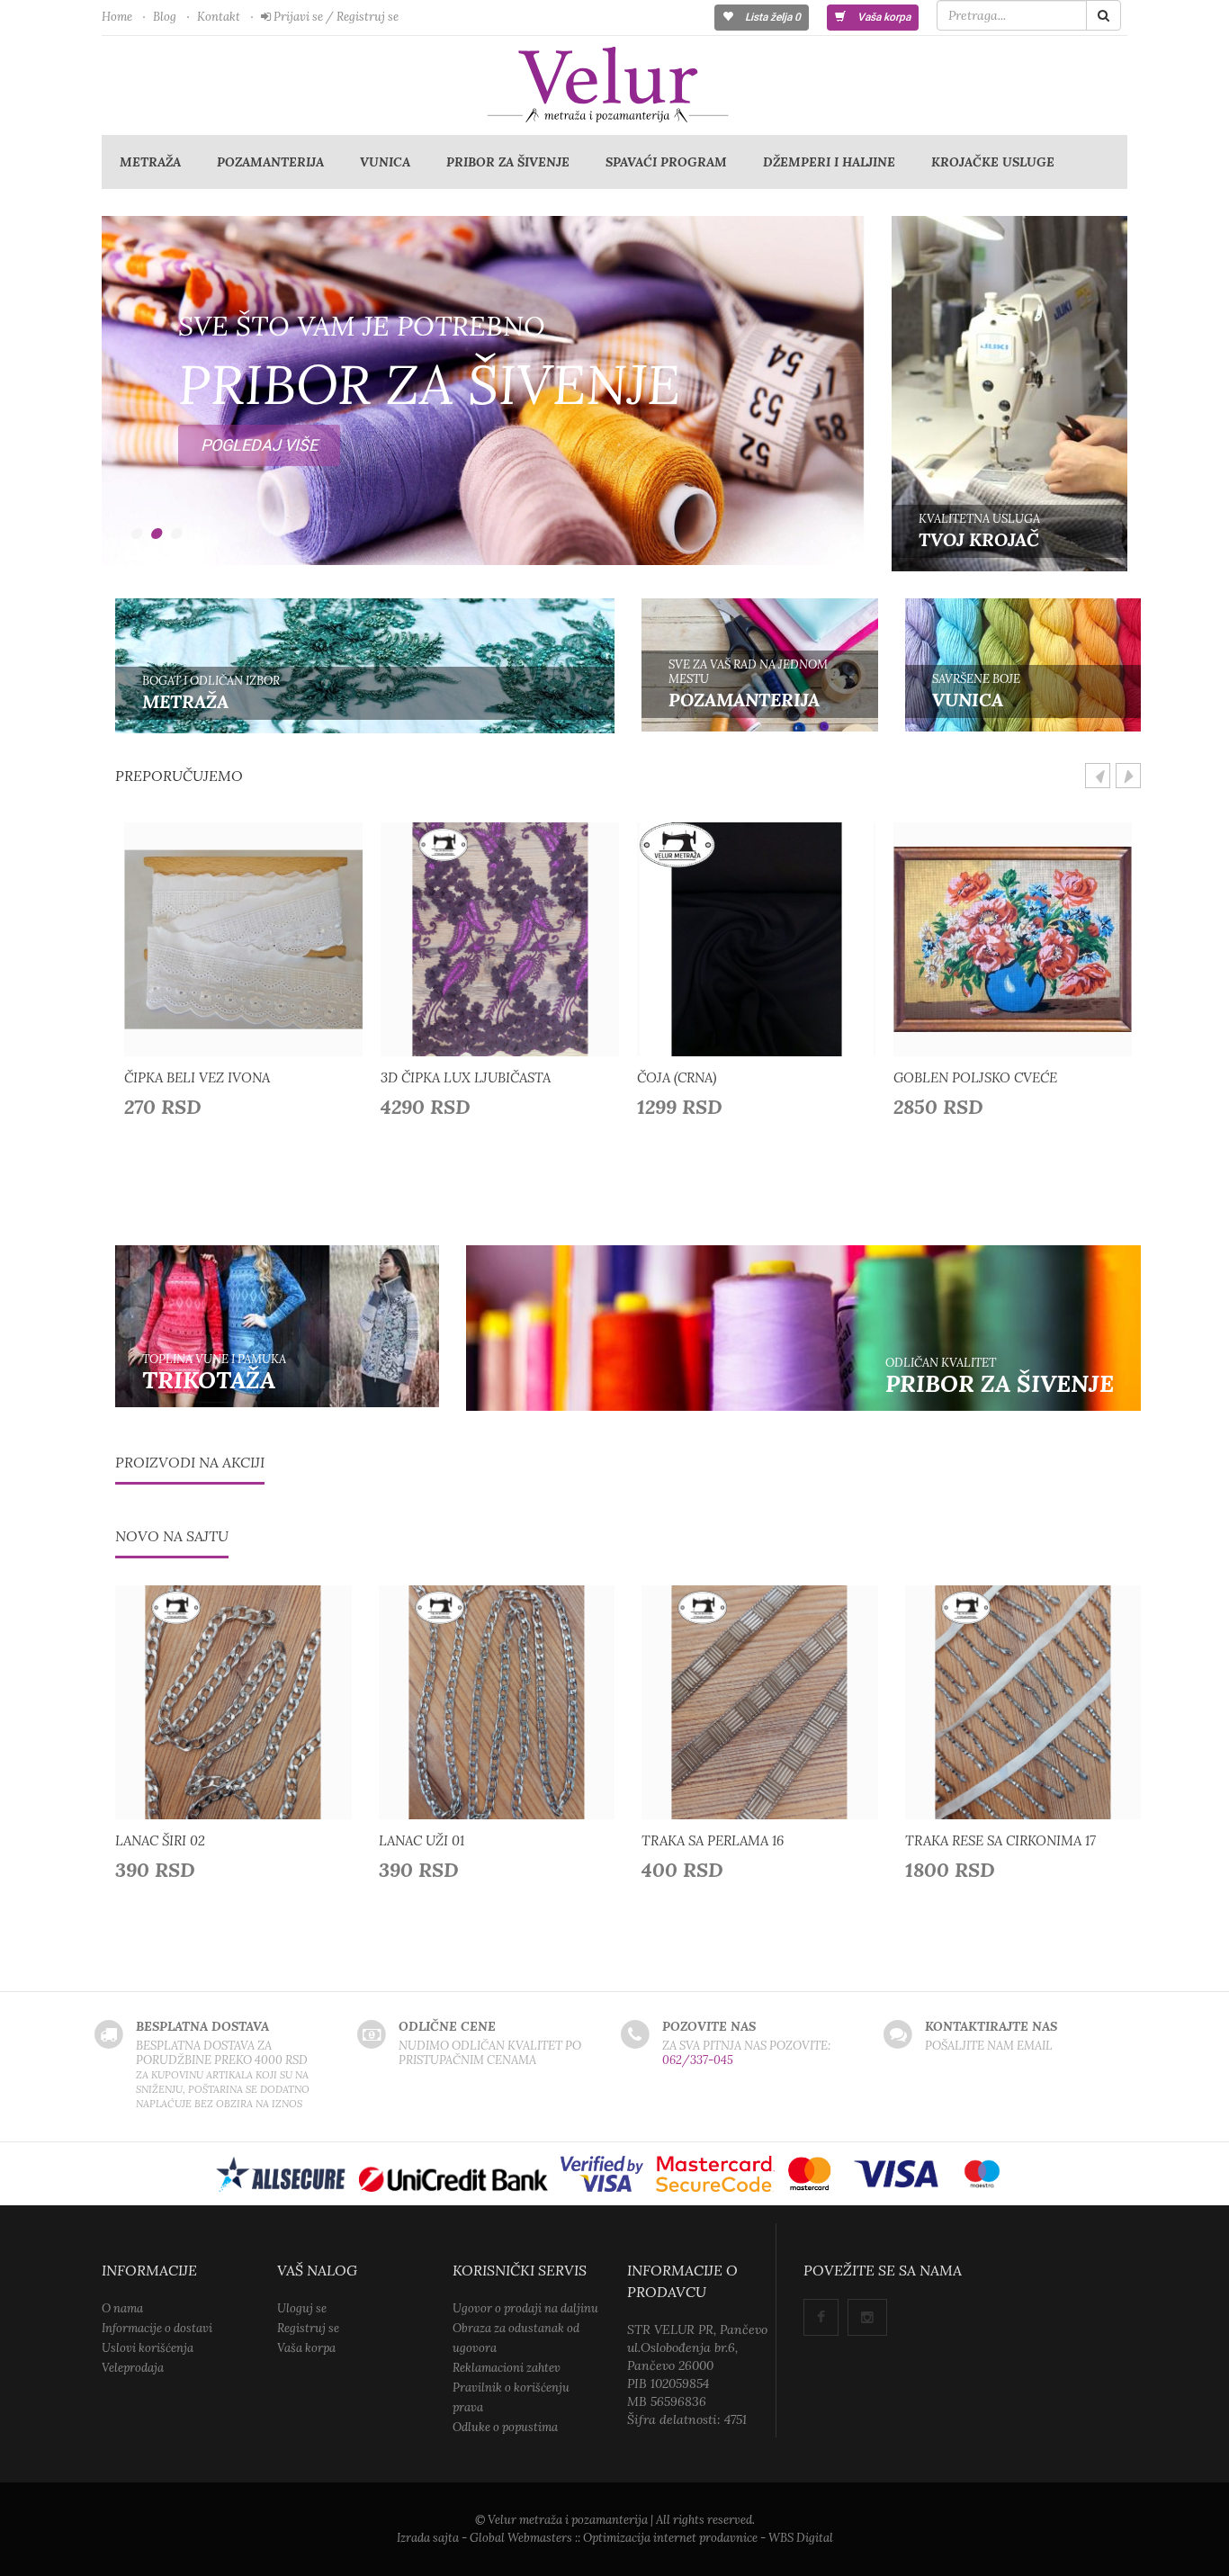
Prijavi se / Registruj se (335, 17)
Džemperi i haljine (829, 162)
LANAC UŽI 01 (422, 1840)
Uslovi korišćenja (148, 2348)
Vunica (385, 162)
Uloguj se (302, 2308)
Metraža (150, 162)
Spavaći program (666, 162)
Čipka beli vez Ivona (197, 1077)
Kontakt (219, 17)
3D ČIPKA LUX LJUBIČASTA (466, 1077)
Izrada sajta (428, 2538)
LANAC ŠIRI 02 (160, 1840)
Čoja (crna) (677, 1077)
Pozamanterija (270, 162)
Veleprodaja (133, 2368)
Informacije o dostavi (157, 2328)
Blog (165, 17)
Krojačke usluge (993, 162)
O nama (122, 2308)
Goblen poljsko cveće (975, 1077)
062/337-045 (698, 2060)
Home (117, 17)
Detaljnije (249, 935)
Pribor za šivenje (508, 162)
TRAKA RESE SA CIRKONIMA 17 (1000, 1840)
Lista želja (771, 17)
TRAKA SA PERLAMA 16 (713, 1840)
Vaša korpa (883, 17)
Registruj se (308, 2328)
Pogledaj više (259, 231)
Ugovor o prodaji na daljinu (525, 2308)
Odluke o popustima (505, 2427)
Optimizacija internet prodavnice (670, 2538)
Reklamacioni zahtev (507, 2368)
